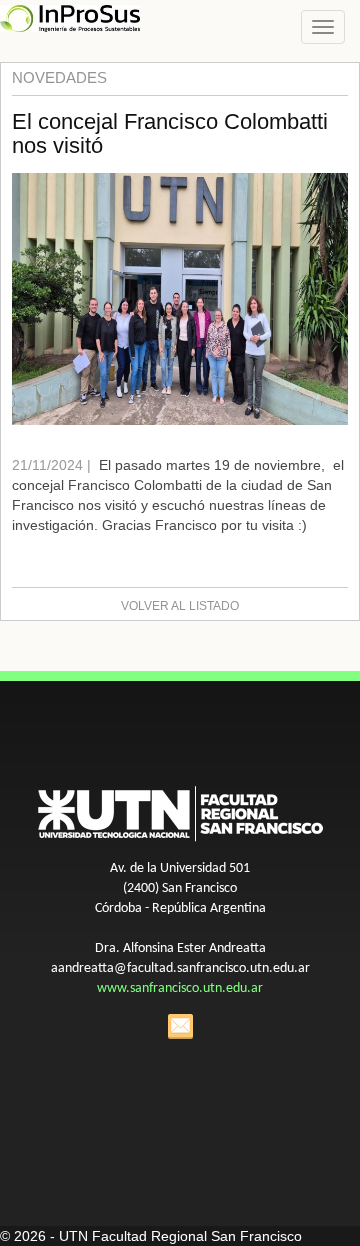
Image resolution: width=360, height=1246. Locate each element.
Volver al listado (180, 606)
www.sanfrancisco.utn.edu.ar (180, 988)
